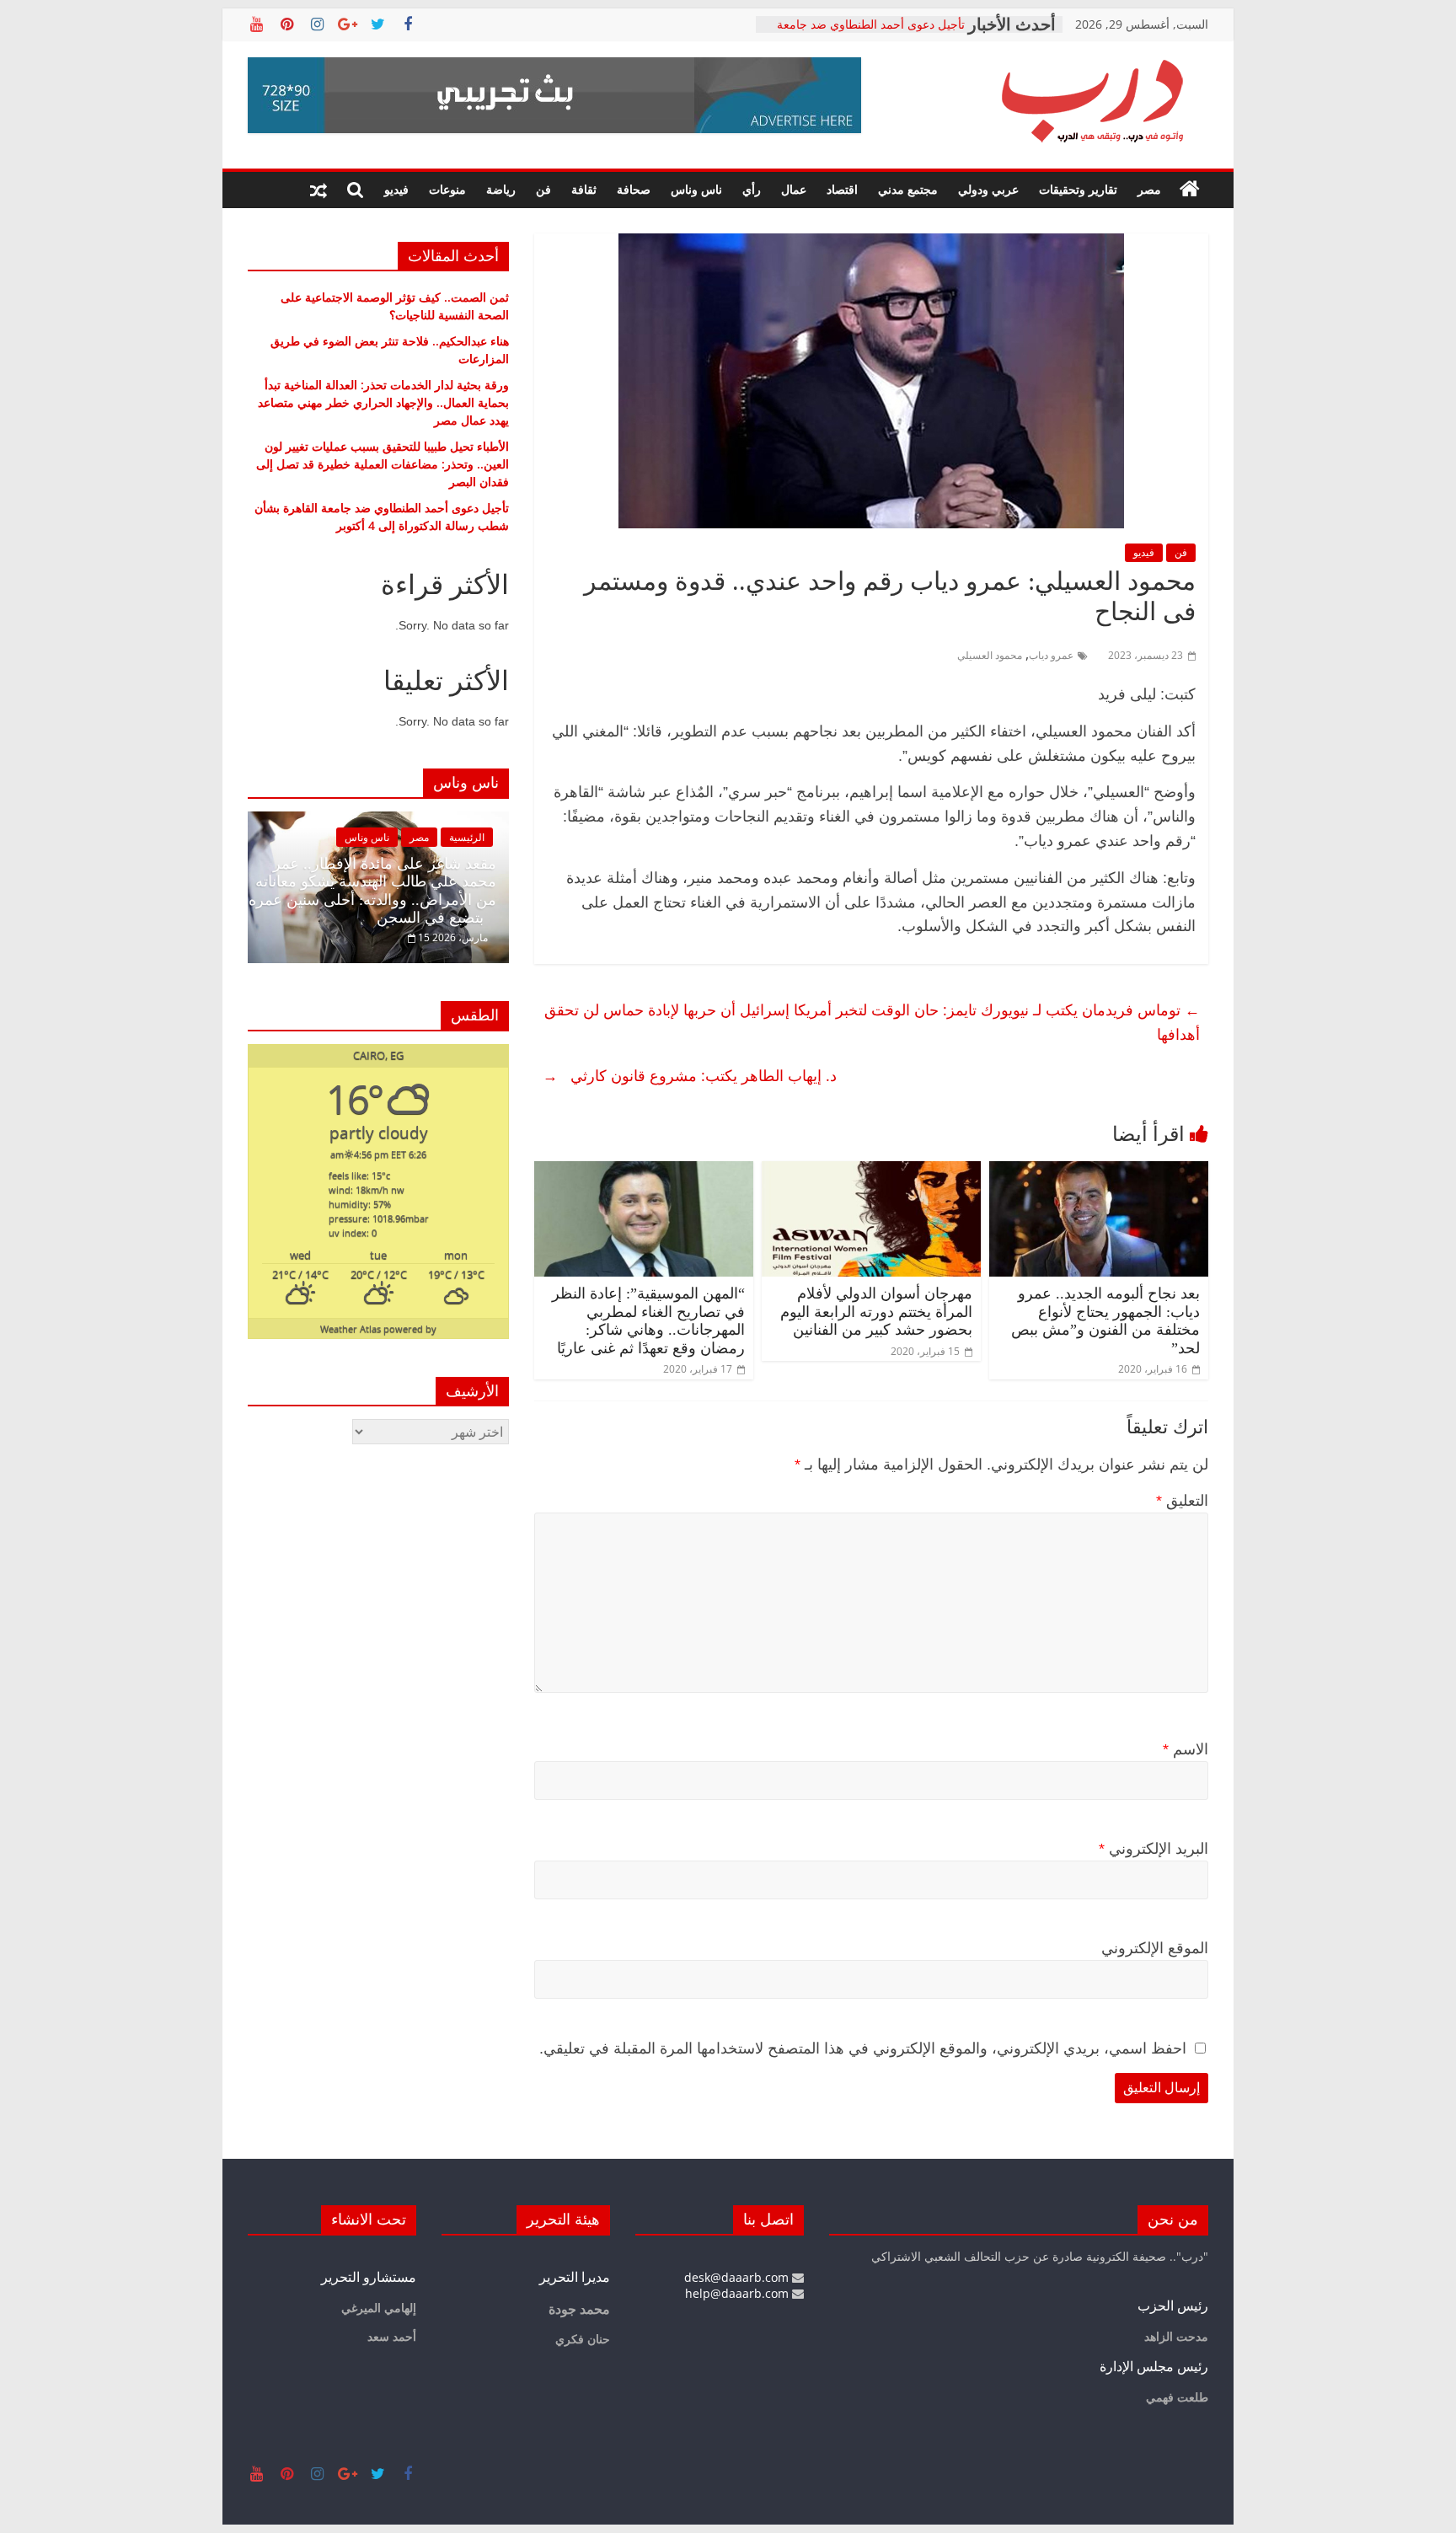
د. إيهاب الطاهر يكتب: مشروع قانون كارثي (690, 1075)
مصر (1149, 189)
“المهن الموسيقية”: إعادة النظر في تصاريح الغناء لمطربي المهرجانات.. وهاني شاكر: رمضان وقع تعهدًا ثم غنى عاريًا (648, 1321)
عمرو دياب (1051, 655)
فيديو (396, 189)
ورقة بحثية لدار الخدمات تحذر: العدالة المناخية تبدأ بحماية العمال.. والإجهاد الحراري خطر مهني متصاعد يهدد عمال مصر (383, 402)
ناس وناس (696, 189)
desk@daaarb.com (738, 2277)
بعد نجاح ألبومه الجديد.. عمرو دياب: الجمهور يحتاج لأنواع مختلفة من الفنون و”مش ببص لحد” (1105, 1321)
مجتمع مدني (908, 189)
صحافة (634, 189)
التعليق (1182, 1501)
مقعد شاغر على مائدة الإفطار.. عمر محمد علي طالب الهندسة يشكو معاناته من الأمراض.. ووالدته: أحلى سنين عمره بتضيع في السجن (372, 891)
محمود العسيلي (990, 655)
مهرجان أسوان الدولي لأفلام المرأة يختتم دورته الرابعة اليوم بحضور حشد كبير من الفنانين (876, 1312)
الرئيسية (467, 837)
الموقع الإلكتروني (1155, 1948)
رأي (752, 189)
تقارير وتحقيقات (1078, 189)
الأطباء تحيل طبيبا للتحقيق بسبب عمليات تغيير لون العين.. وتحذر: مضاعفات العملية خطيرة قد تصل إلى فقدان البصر (383, 464)
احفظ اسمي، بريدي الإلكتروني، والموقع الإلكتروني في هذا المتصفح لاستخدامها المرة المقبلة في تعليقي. (863, 2048)
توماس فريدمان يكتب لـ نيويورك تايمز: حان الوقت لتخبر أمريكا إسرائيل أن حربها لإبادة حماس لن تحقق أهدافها (872, 1022)
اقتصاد (842, 189)
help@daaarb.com (739, 2293)
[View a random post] (318, 190)
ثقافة (584, 189)
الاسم (1186, 1749)
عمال (794, 189)
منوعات (447, 189)
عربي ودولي (988, 189)
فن (543, 189)
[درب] (1190, 190)
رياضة (501, 189)
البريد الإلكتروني (1154, 1849)
